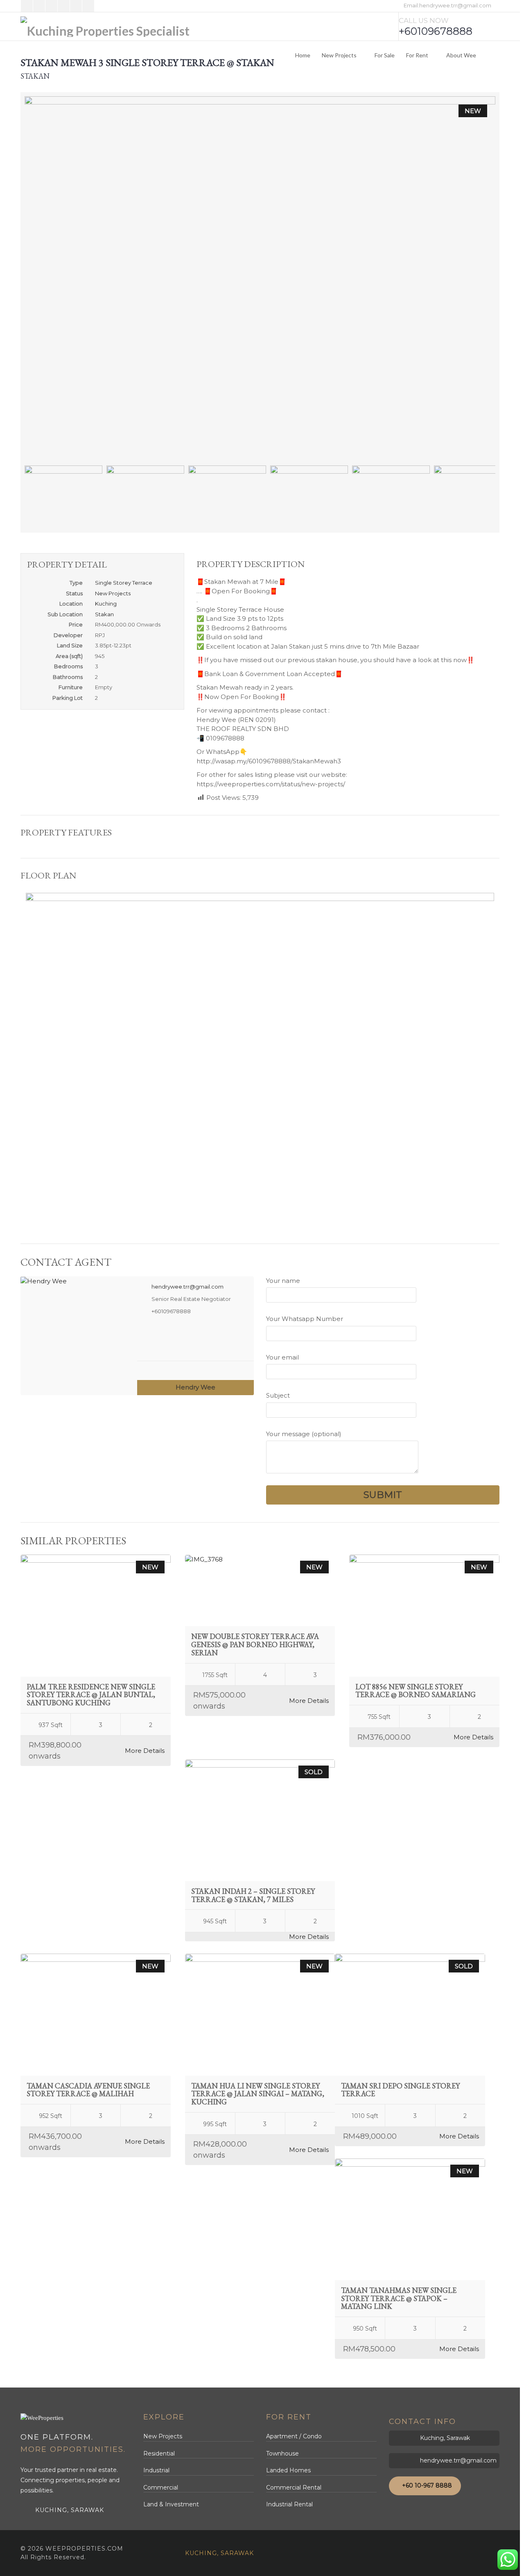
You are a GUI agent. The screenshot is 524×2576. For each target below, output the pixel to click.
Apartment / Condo (294, 2436)
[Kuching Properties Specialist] (105, 27)
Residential (159, 2453)
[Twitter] (39, 6)
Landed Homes (288, 2470)
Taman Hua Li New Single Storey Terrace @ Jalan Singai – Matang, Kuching (258, 2094)
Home (303, 55)
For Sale (385, 55)
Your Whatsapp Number (305, 1319)
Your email (282, 1357)
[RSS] (76, 6)
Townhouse (282, 2453)
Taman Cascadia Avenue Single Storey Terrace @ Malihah (88, 2090)
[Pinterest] (64, 6)
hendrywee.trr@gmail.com (187, 1287)
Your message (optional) (304, 1434)
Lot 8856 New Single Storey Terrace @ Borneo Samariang (416, 1691)
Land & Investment (171, 2504)
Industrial (156, 2470)
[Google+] (51, 6)
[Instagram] (88, 6)
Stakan (104, 614)
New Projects (339, 55)
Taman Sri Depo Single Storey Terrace (400, 2090)
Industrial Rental (289, 2504)
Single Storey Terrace (124, 583)
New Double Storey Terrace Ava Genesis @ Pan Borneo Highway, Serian (255, 1644)
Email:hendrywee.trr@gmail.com (447, 5)
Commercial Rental (294, 2487)
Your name (283, 1281)
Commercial (161, 2487)
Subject (278, 1395)
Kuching (106, 604)
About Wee (461, 55)
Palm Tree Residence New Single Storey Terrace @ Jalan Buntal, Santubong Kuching (91, 1695)
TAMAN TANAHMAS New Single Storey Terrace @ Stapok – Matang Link (399, 2298)
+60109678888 (436, 31)
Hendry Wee (195, 1387)
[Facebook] (27, 6)
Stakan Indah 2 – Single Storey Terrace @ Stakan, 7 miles (253, 1895)
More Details (145, 1751)
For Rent (417, 55)
